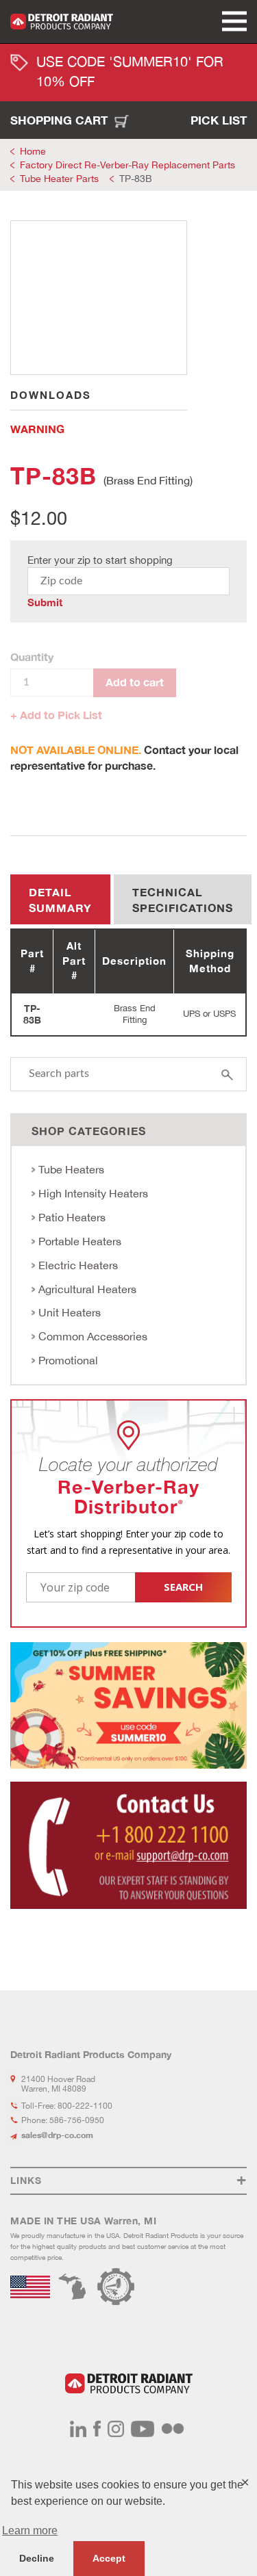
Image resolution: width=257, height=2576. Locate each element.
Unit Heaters (70, 1312)
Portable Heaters (80, 1241)
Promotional (68, 1360)
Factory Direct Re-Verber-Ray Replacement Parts (127, 165)
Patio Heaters (72, 1217)
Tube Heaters (71, 1169)
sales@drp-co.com (57, 2135)
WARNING (37, 429)
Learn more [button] (30, 2531)
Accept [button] (109, 2558)
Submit (45, 602)
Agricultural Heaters (87, 1289)
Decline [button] (37, 2558)
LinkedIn (78, 2429)
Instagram (116, 2429)
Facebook (97, 2429)
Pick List (219, 120)
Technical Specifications (183, 900)
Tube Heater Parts (59, 179)
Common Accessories (93, 1336)
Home (33, 151)
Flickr (173, 2429)
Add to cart (135, 682)
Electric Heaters (78, 1265)
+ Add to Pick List (56, 715)
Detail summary (60, 900)
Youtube (143, 2429)
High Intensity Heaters (93, 1193)
